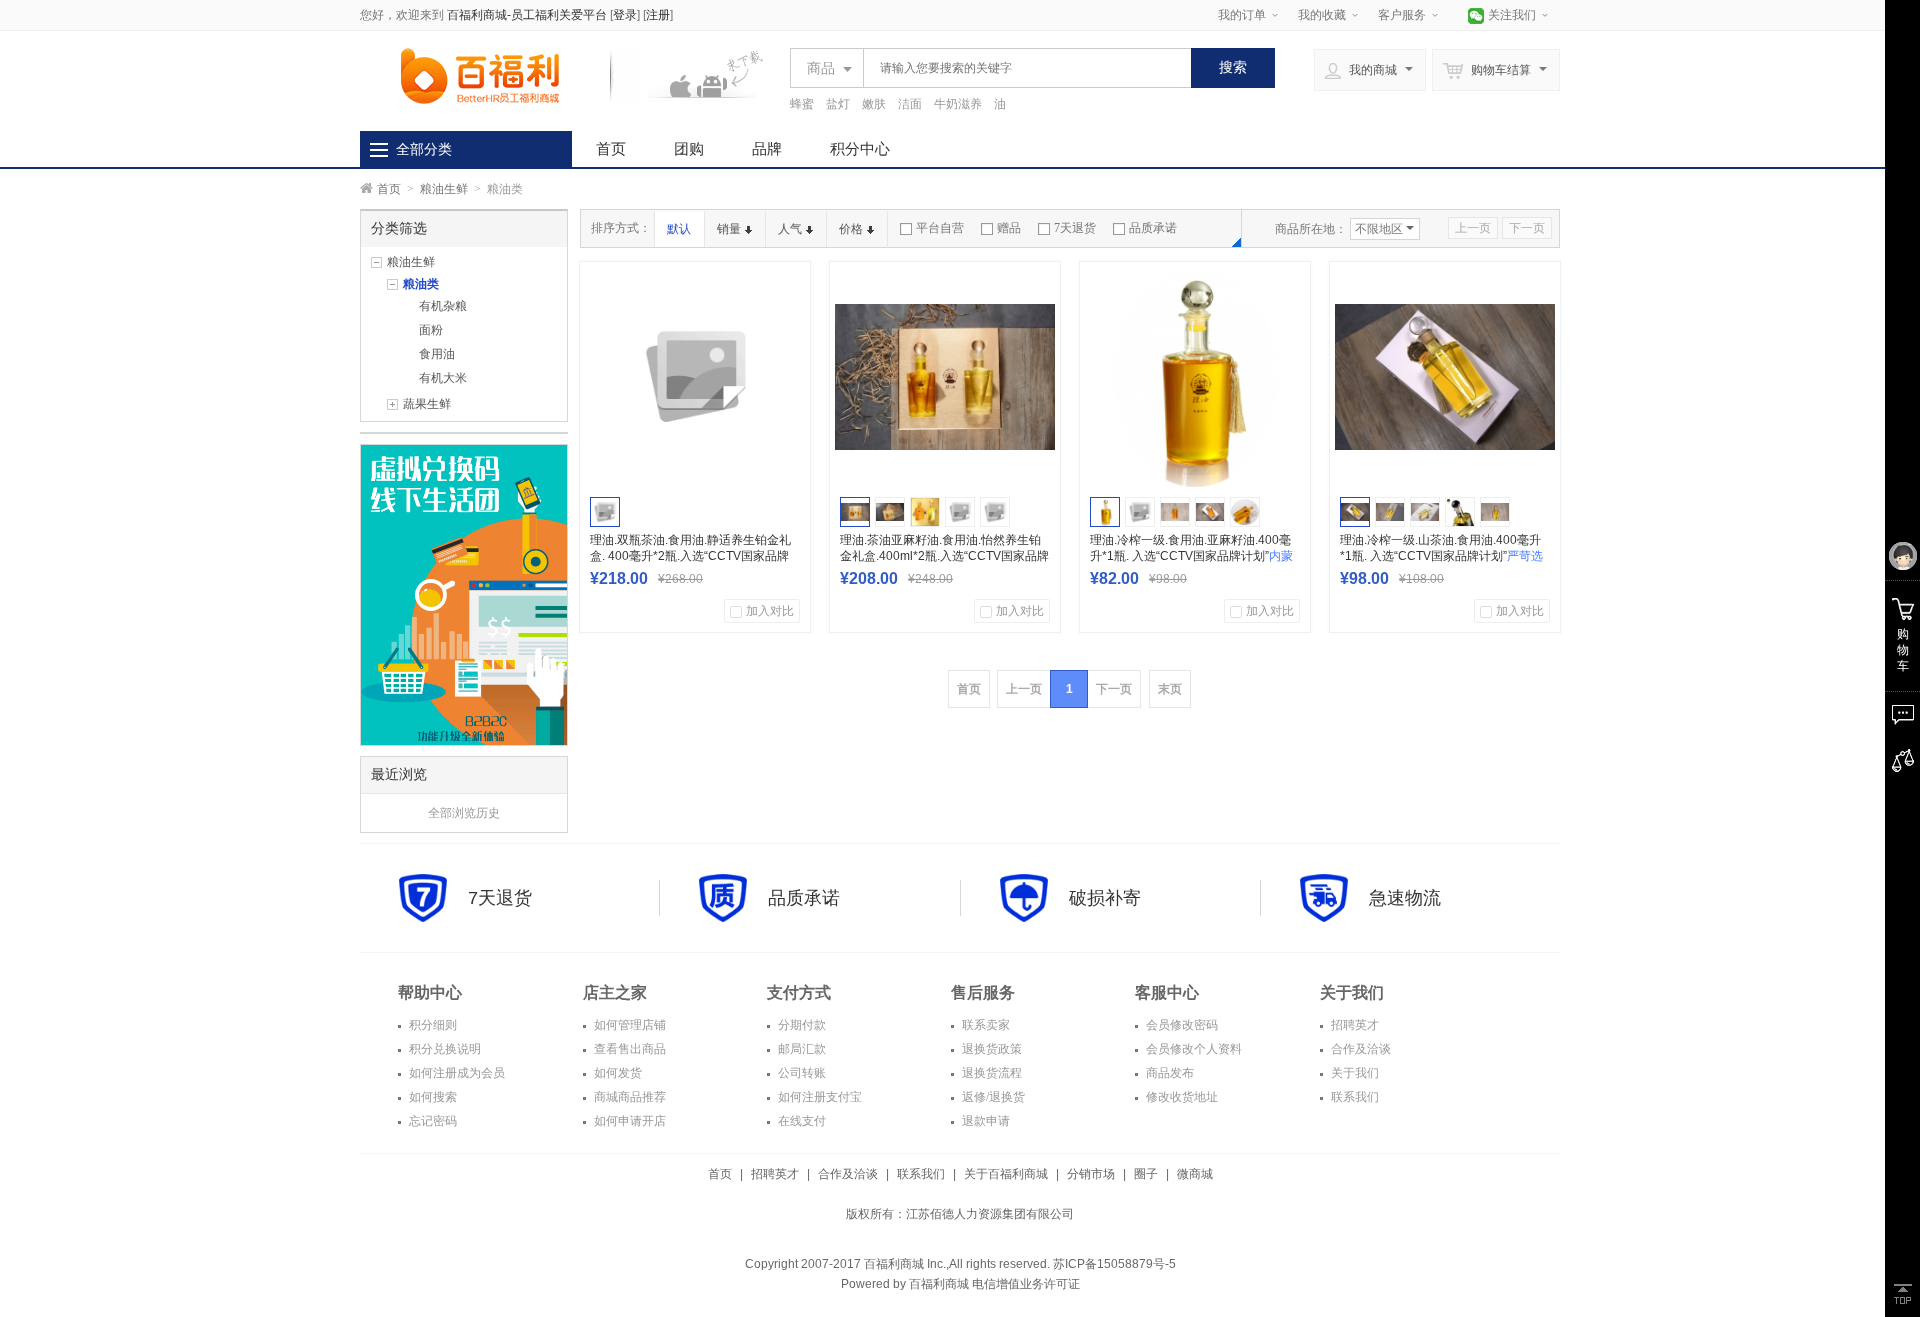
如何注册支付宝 (818, 1097)
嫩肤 (874, 104)
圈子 (1146, 1174)
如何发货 (616, 1073)
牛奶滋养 (958, 104)
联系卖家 (984, 1025)
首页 (611, 148)
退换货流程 (990, 1073)
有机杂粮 (443, 306)
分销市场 (1091, 1174)
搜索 (1233, 67)
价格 (851, 229)
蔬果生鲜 (427, 404)
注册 (658, 15)
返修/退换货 (992, 1097)
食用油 (437, 354)
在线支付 (800, 1121)
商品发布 (1168, 1073)
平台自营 (940, 228)
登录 (625, 15)
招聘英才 (1353, 1025)
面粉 (431, 330)
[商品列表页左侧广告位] (464, 594)
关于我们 (1353, 1073)
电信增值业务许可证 (1026, 1284)
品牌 (767, 148)
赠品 (1009, 228)
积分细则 (431, 1025)
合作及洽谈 (1359, 1049)
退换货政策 (990, 1049)
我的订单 (1242, 15)
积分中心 (860, 148)
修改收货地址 (1180, 1097)
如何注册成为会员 (455, 1073)
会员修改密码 (1180, 1025)
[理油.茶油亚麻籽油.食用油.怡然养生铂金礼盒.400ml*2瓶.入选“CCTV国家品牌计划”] (945, 377)
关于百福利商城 (1006, 1174)
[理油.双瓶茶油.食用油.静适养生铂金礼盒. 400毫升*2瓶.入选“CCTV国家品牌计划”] (695, 377)
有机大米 (443, 378)
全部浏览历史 (464, 813)
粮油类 (421, 284)
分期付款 (800, 1025)
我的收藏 (1322, 15)
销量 (729, 229)
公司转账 (800, 1073)
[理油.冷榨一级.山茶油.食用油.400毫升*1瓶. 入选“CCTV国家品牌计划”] (1445, 377)
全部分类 (424, 149)
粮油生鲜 (444, 189)
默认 (679, 229)
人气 (790, 229)
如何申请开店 (628, 1121)
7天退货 (1075, 228)
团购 (689, 148)
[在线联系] (1902, 715)
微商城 (1195, 1174)
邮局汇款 (800, 1049)
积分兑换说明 (443, 1049)
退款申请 (984, 1121)
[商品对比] (1902, 761)
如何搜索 (431, 1097)
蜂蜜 (802, 104)
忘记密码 (431, 1121)
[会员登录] (1902, 557)
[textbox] (1022, 68)
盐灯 (838, 104)
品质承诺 (1153, 228)
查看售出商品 (628, 1049)
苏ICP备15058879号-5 (1113, 1264)
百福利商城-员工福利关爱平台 (527, 15)
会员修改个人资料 (1192, 1049)
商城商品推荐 (628, 1097)
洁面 (910, 104)
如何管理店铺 (628, 1025)
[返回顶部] (1902, 1294)
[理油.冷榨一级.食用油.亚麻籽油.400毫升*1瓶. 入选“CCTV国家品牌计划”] (1195, 377)
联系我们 (1353, 1097)
